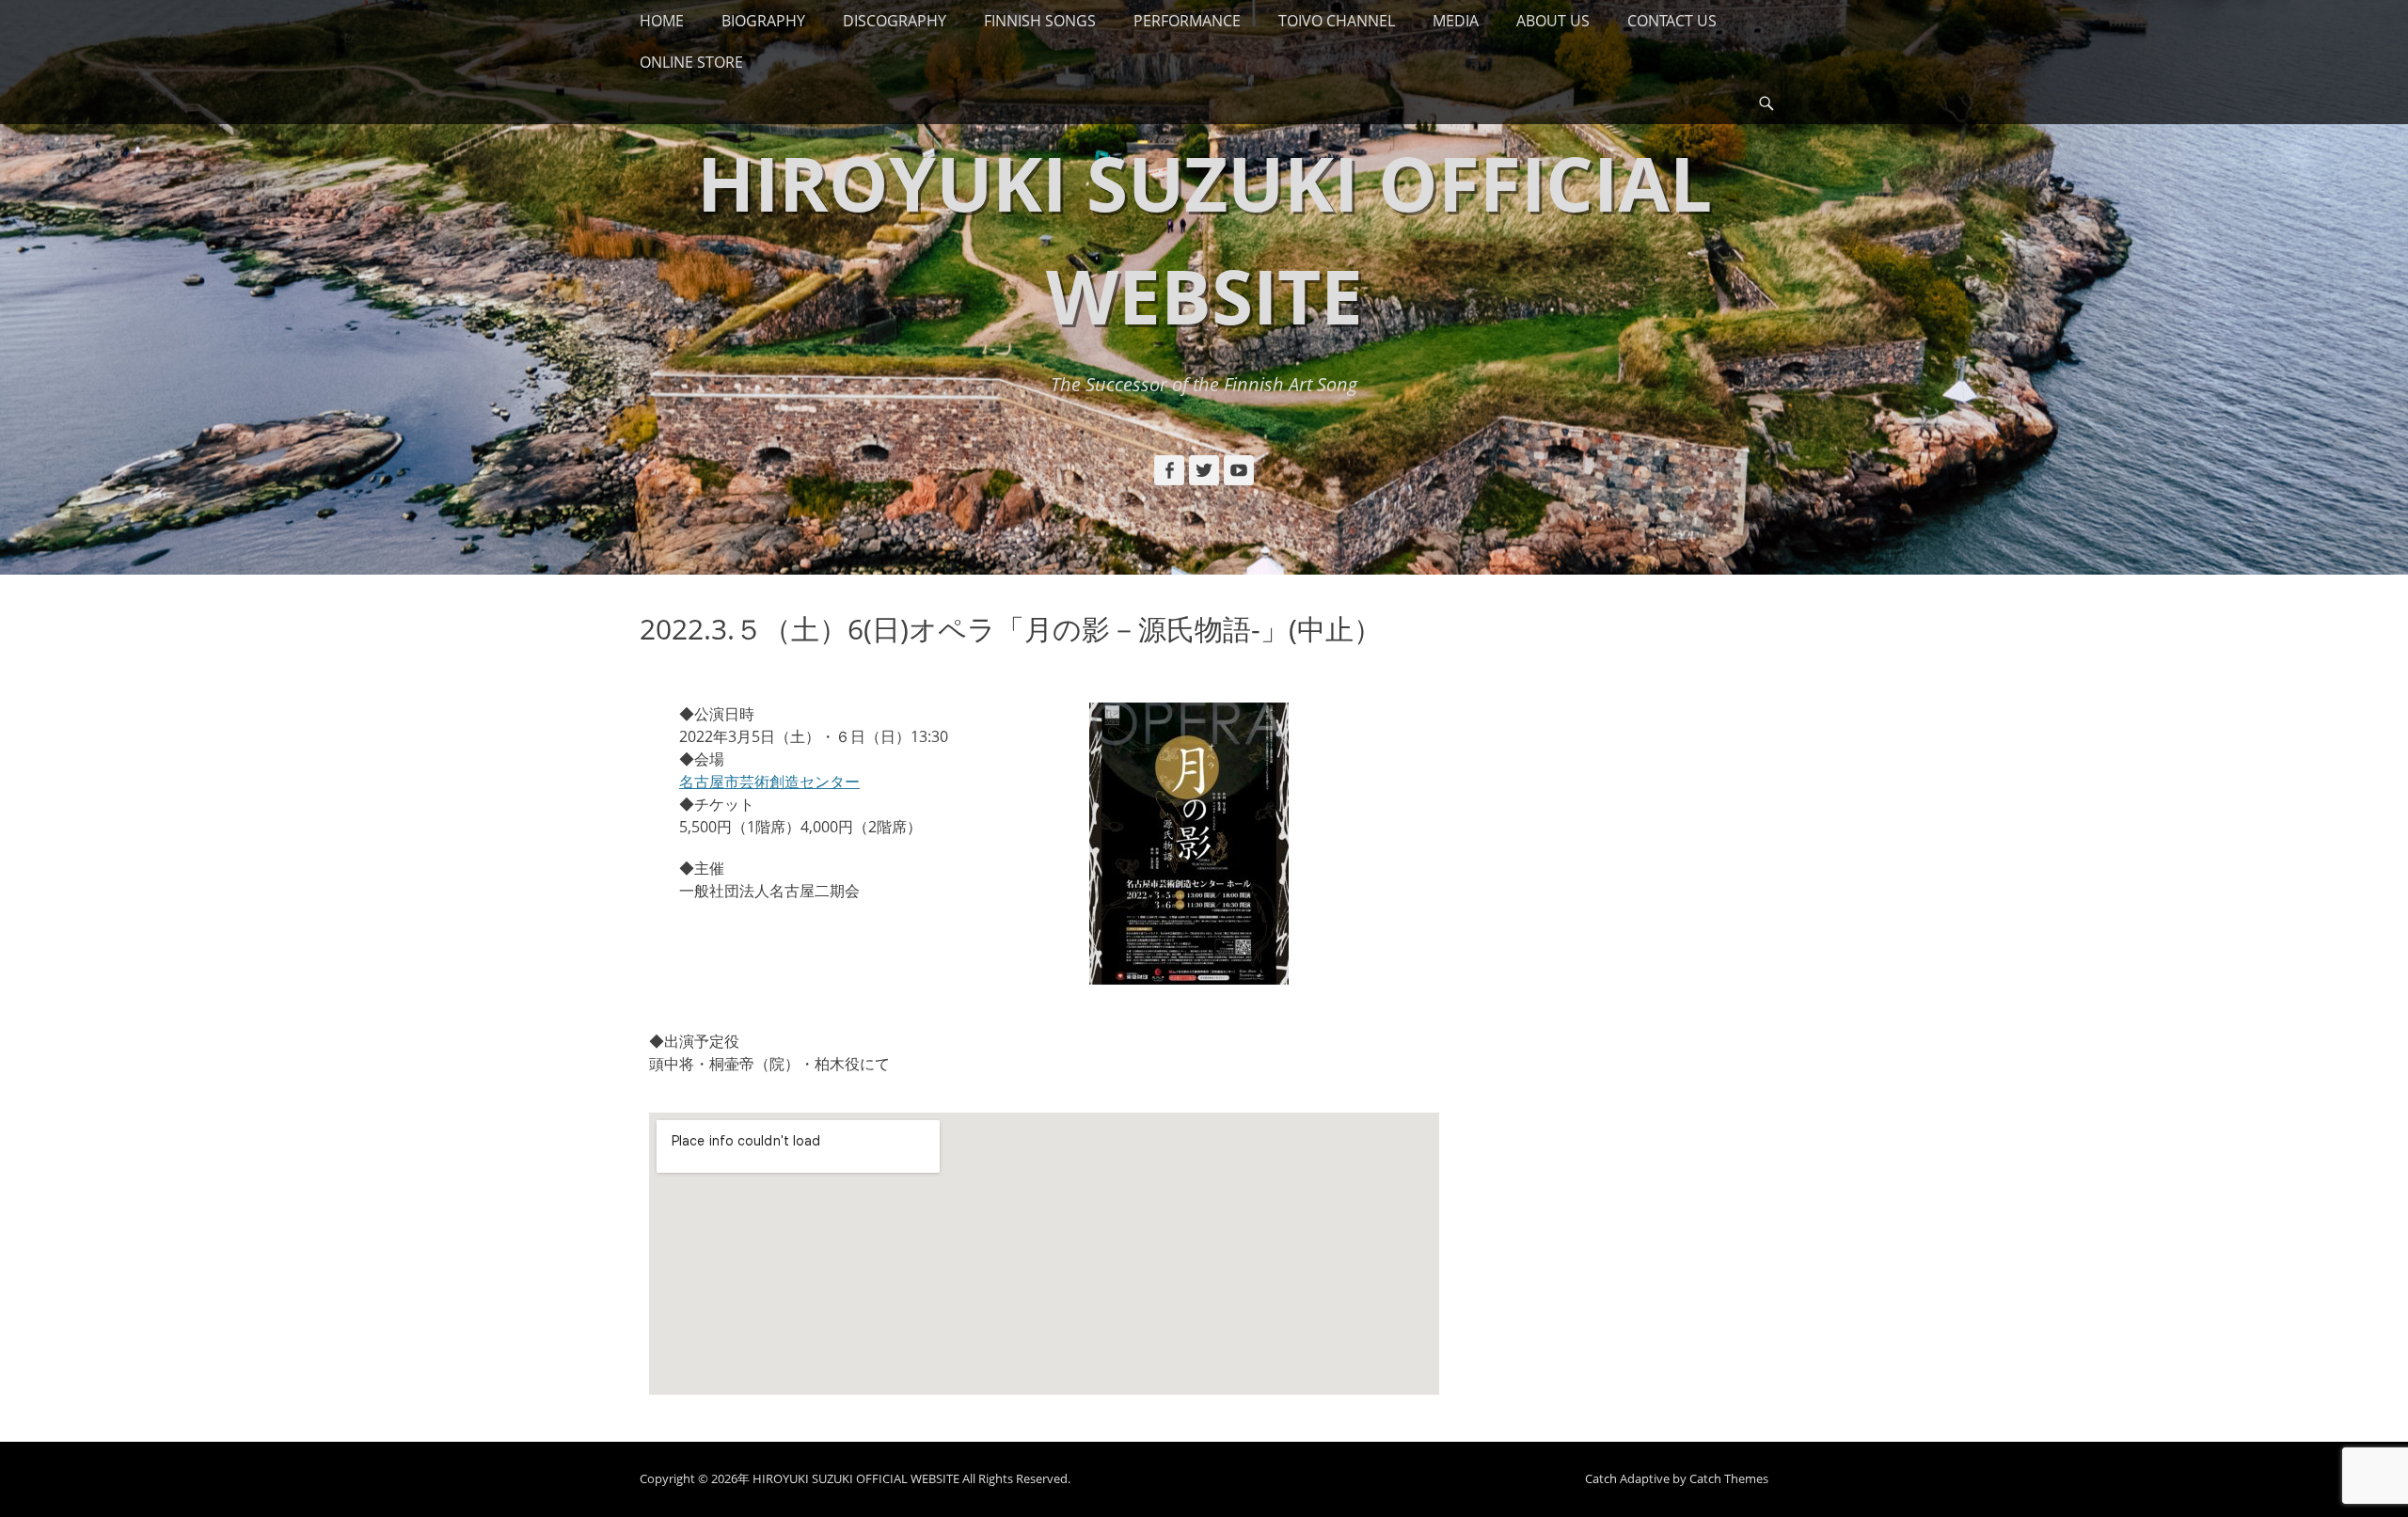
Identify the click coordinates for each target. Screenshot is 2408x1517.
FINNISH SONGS (1040, 21)
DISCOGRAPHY (895, 21)
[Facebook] (1169, 470)
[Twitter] (1204, 470)
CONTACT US (1672, 21)
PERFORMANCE (1187, 21)
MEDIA (1456, 21)
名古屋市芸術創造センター (769, 782)
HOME (662, 21)
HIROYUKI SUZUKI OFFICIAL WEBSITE (856, 1478)
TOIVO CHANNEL (1337, 21)
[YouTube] (1239, 470)
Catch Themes (1729, 1478)
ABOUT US (1553, 21)
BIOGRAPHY (763, 21)
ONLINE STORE (691, 62)
